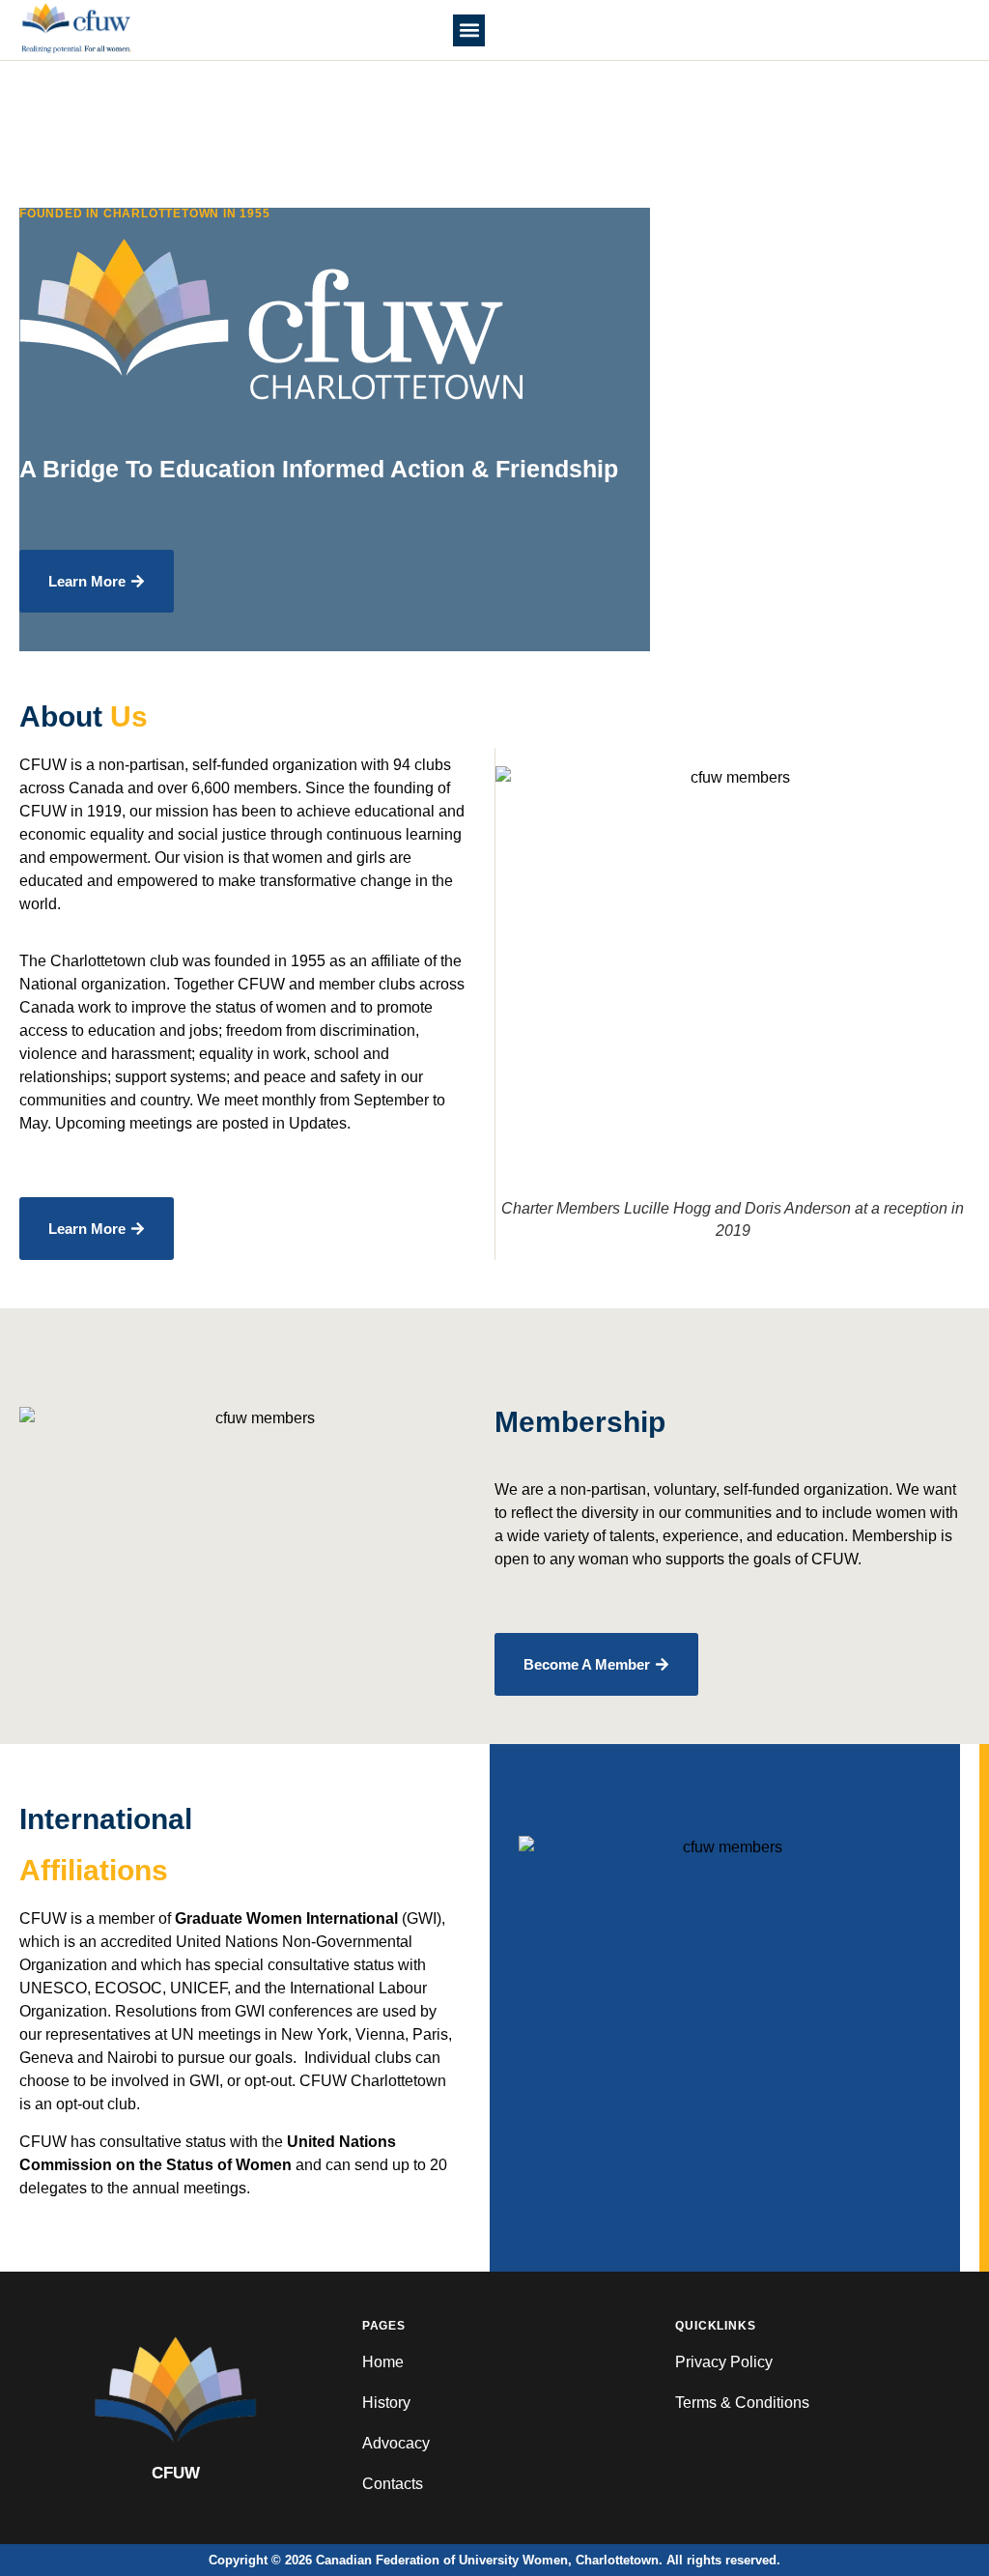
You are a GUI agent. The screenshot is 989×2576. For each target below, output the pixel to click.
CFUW (176, 2473)
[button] (469, 30)
